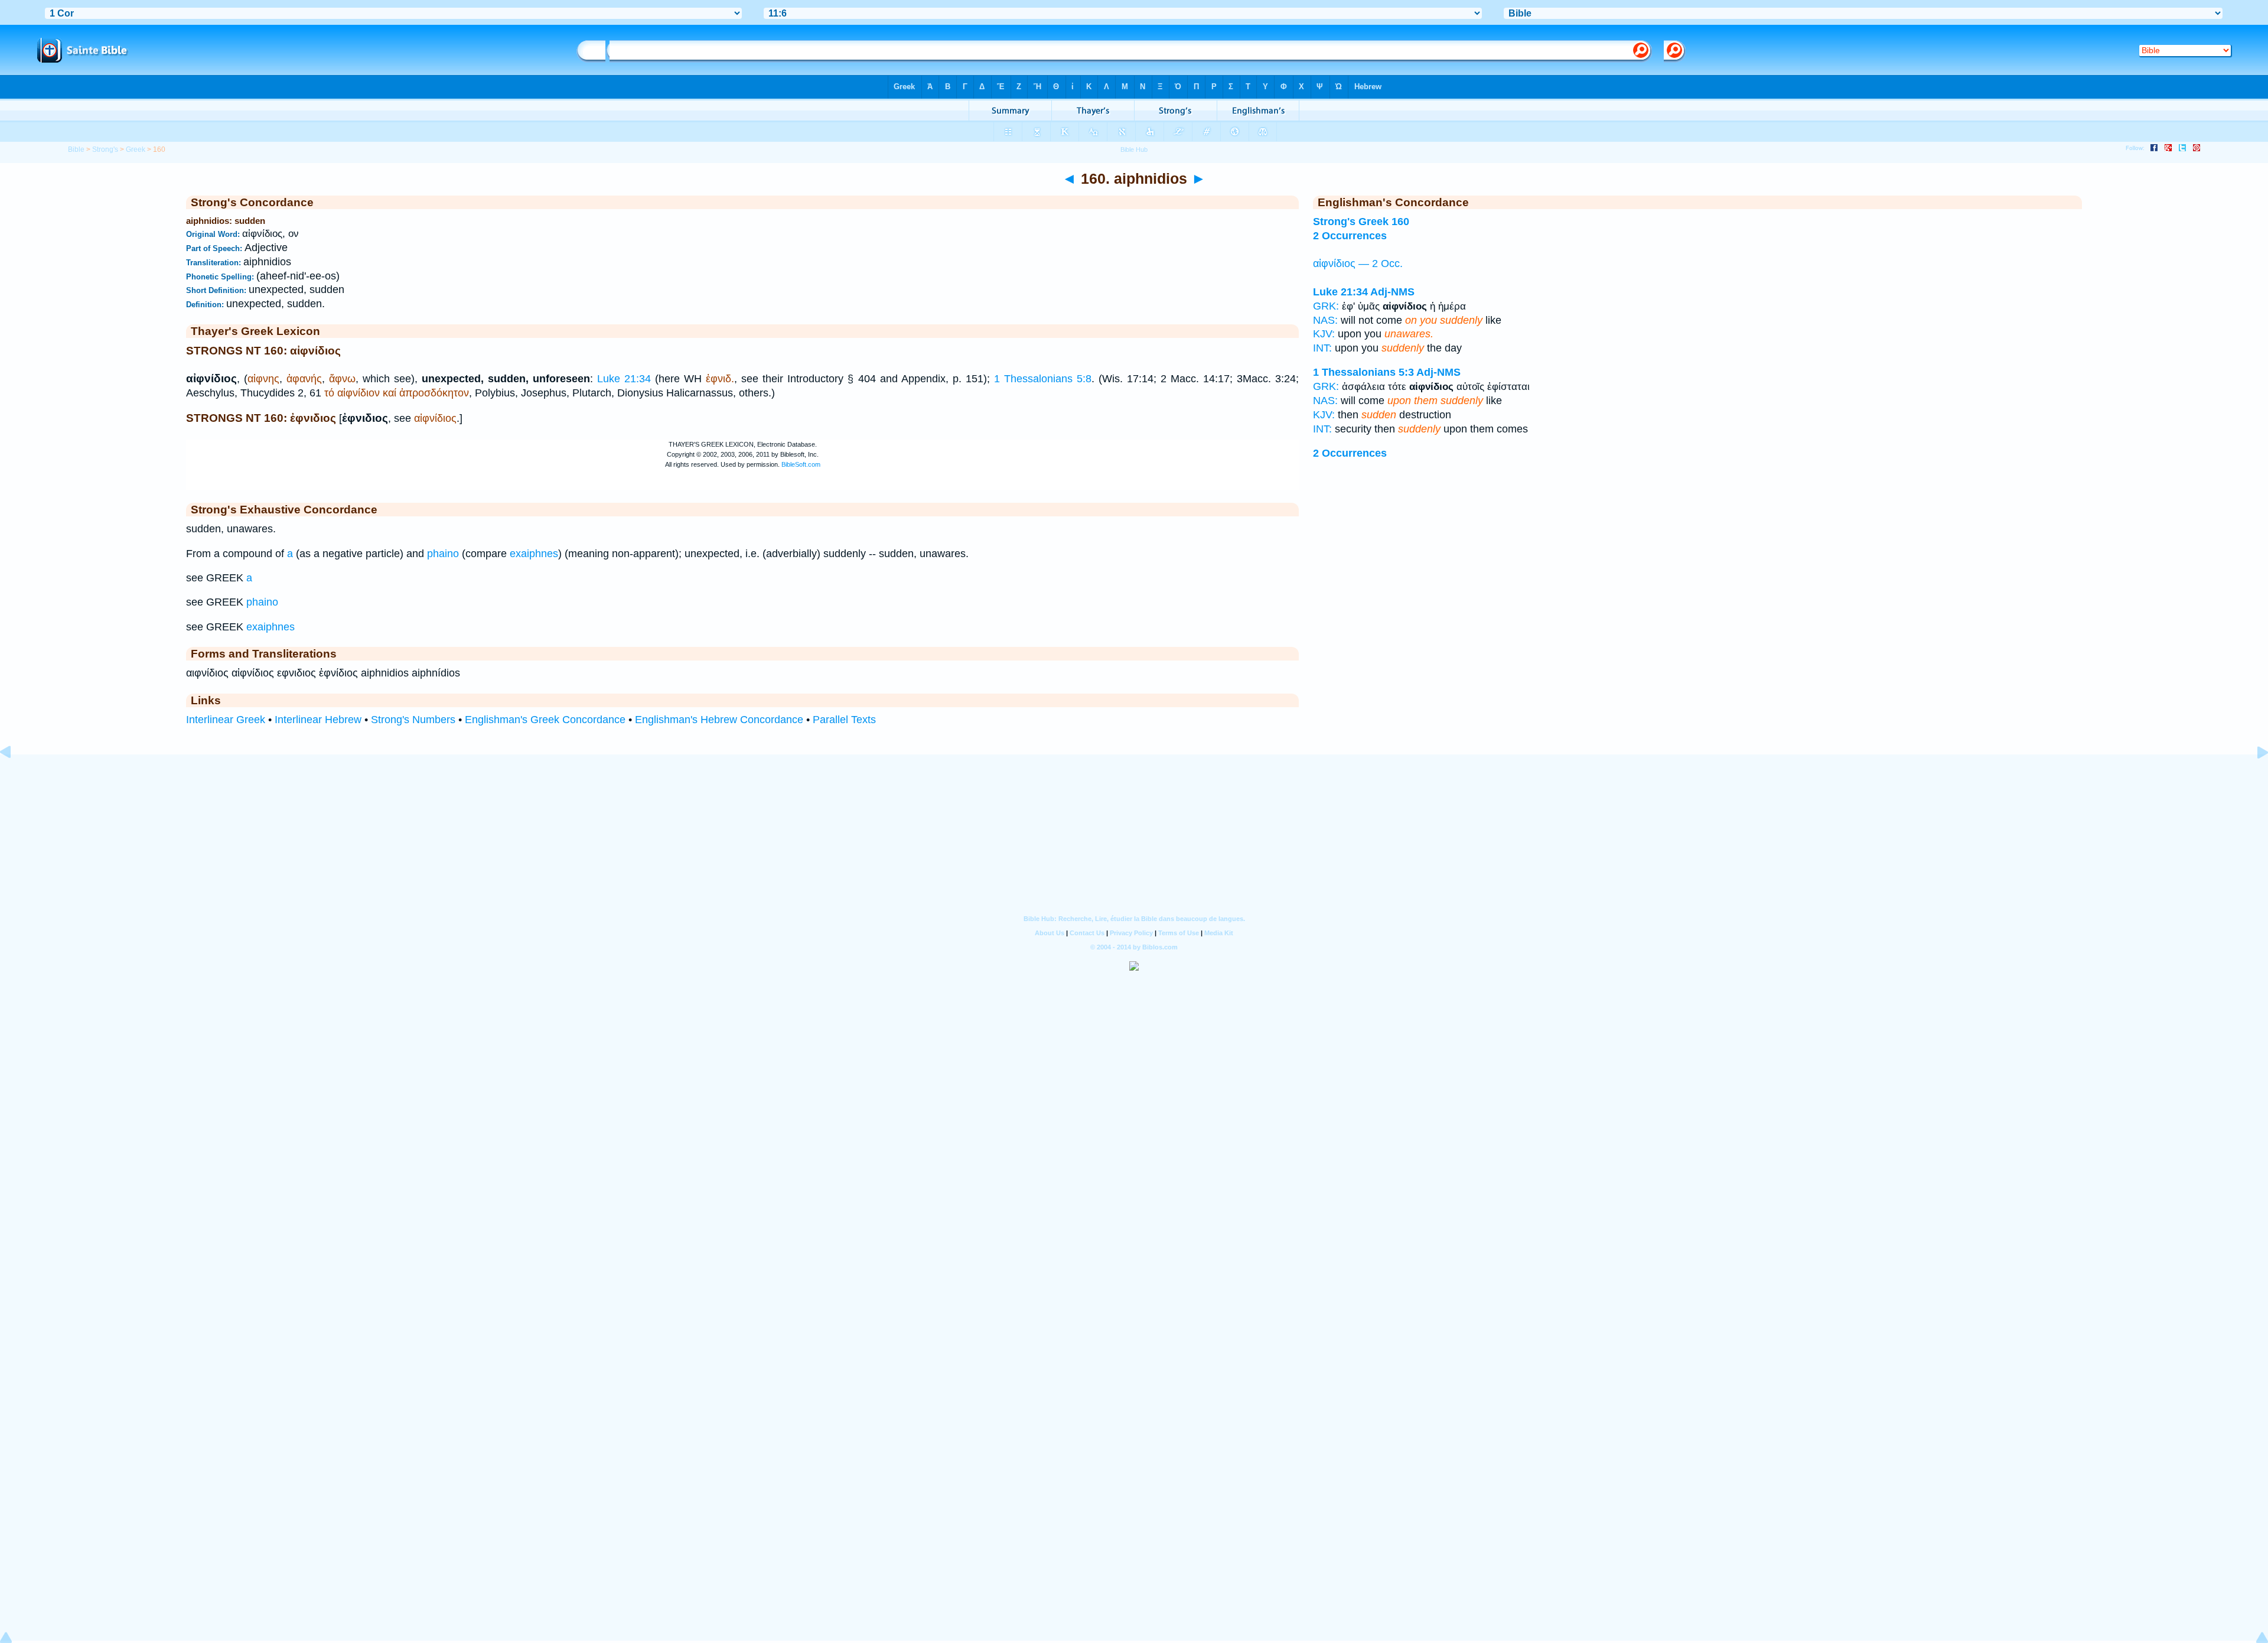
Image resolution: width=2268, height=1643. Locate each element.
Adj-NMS (1392, 292)
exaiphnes (534, 554)
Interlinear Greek (226, 720)
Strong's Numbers (413, 720)
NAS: (1325, 320)
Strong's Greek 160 (1361, 222)
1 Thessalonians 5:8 (1043, 379)
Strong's (105, 149)
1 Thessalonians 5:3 (1363, 372)
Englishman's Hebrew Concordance (719, 720)
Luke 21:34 (624, 379)
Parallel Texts (844, 720)
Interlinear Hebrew (318, 720)
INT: (1322, 348)
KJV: (1324, 334)
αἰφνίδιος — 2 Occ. (1358, 263)
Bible (76, 149)
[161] (2253, 779)
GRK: (1326, 306)
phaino (443, 554)
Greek (136, 149)
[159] (15, 779)
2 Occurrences (1350, 236)
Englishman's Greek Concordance (545, 720)
